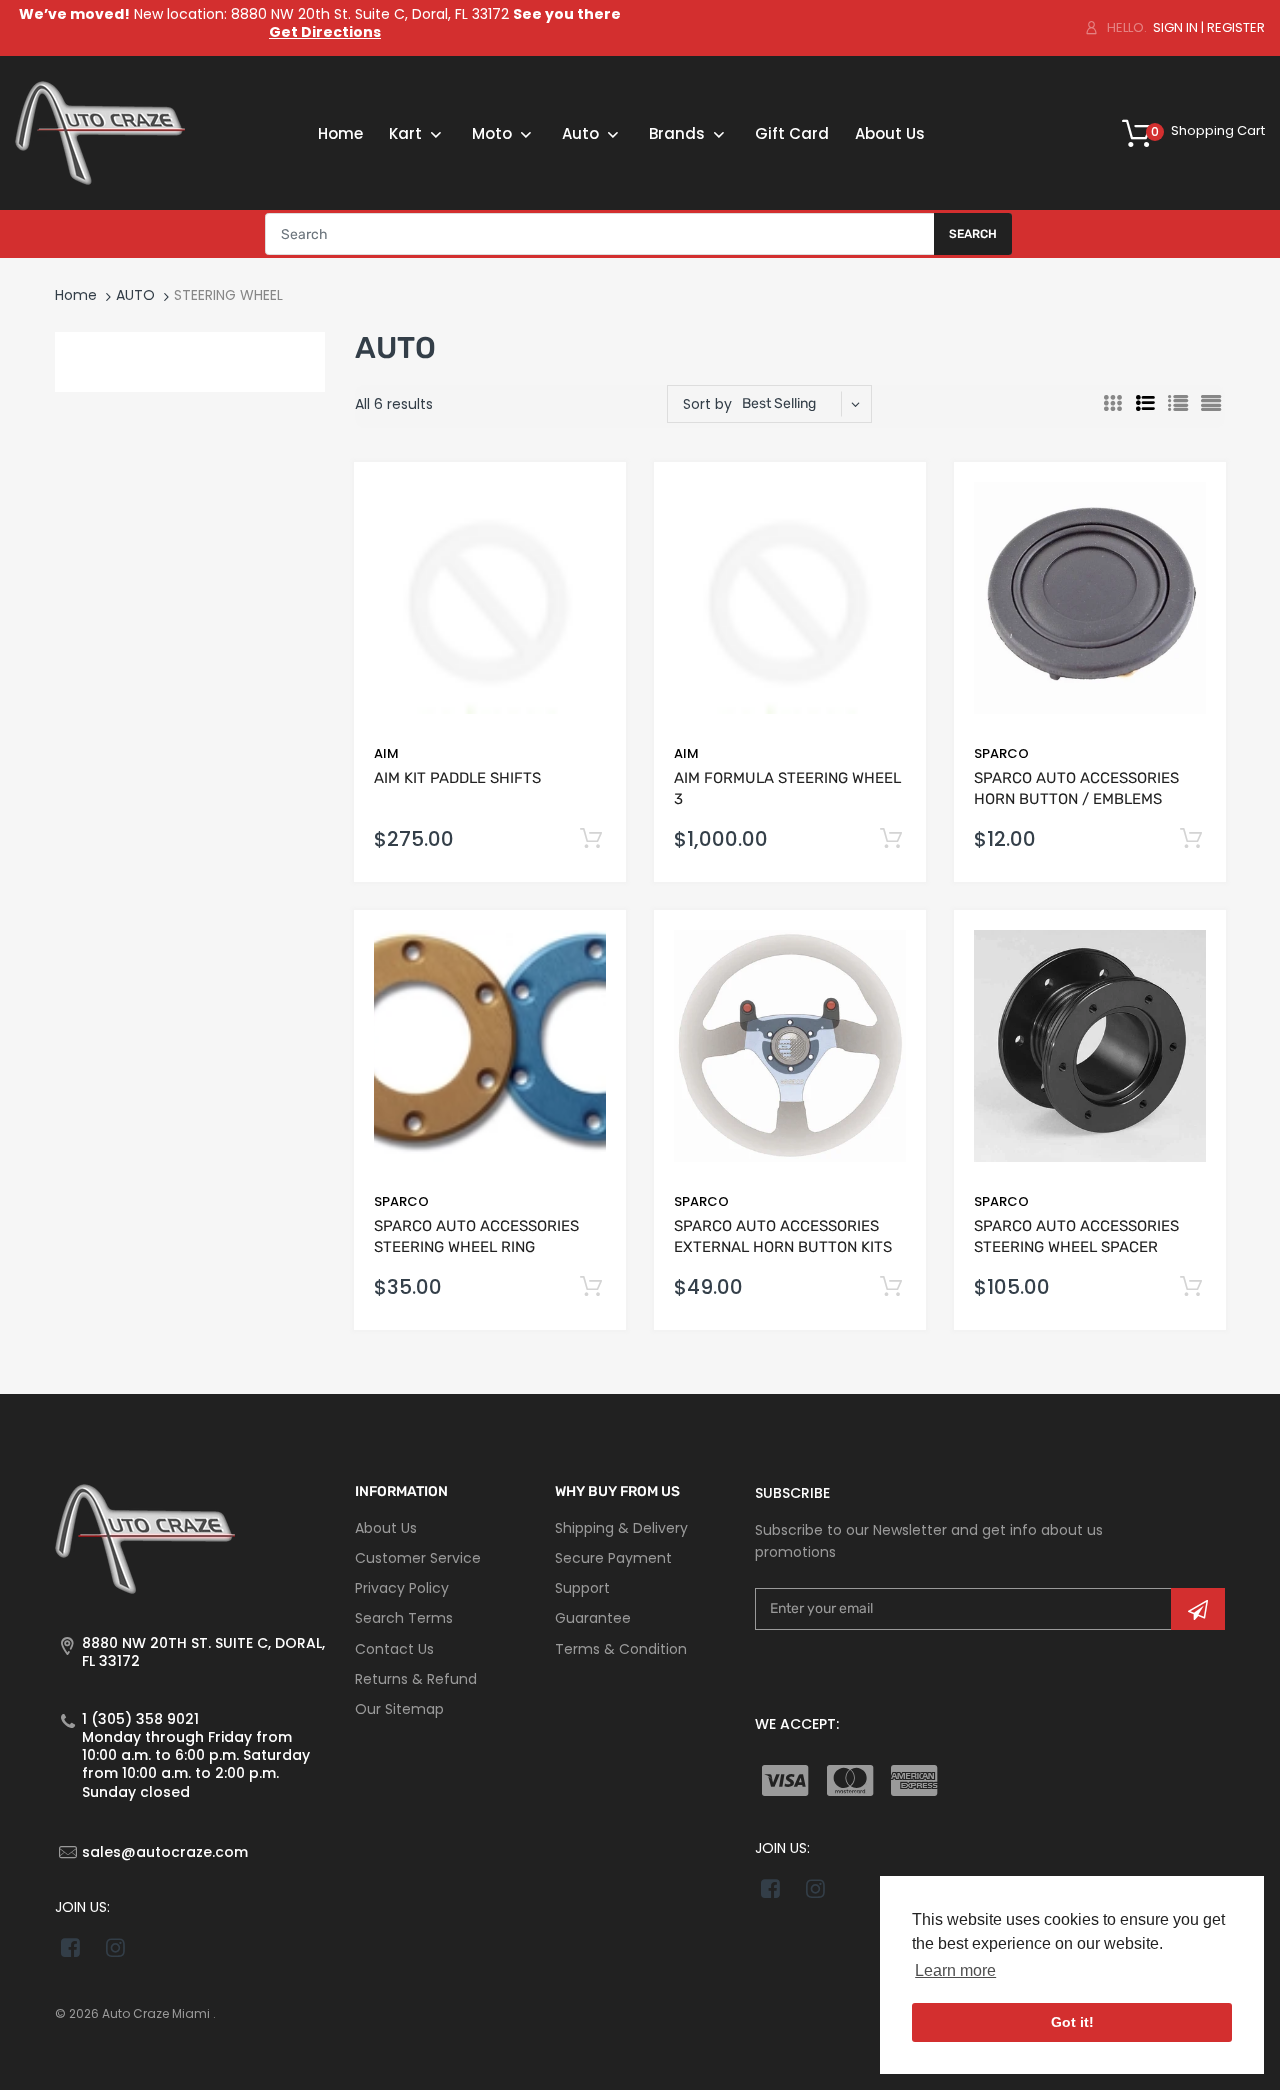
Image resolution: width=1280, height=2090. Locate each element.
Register (1236, 27)
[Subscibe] (1198, 1609)
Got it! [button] (1072, 2022)
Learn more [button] (955, 1970)
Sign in (1175, 27)
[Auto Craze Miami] (100, 132)
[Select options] (890, 839)
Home (76, 295)
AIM (386, 753)
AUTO (135, 295)
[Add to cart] (590, 839)
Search (973, 234)
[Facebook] (70, 1947)
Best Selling (779, 403)
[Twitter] (115, 1947)
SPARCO (1001, 753)
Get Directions (325, 32)
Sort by (707, 404)
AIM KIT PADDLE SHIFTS (457, 778)
